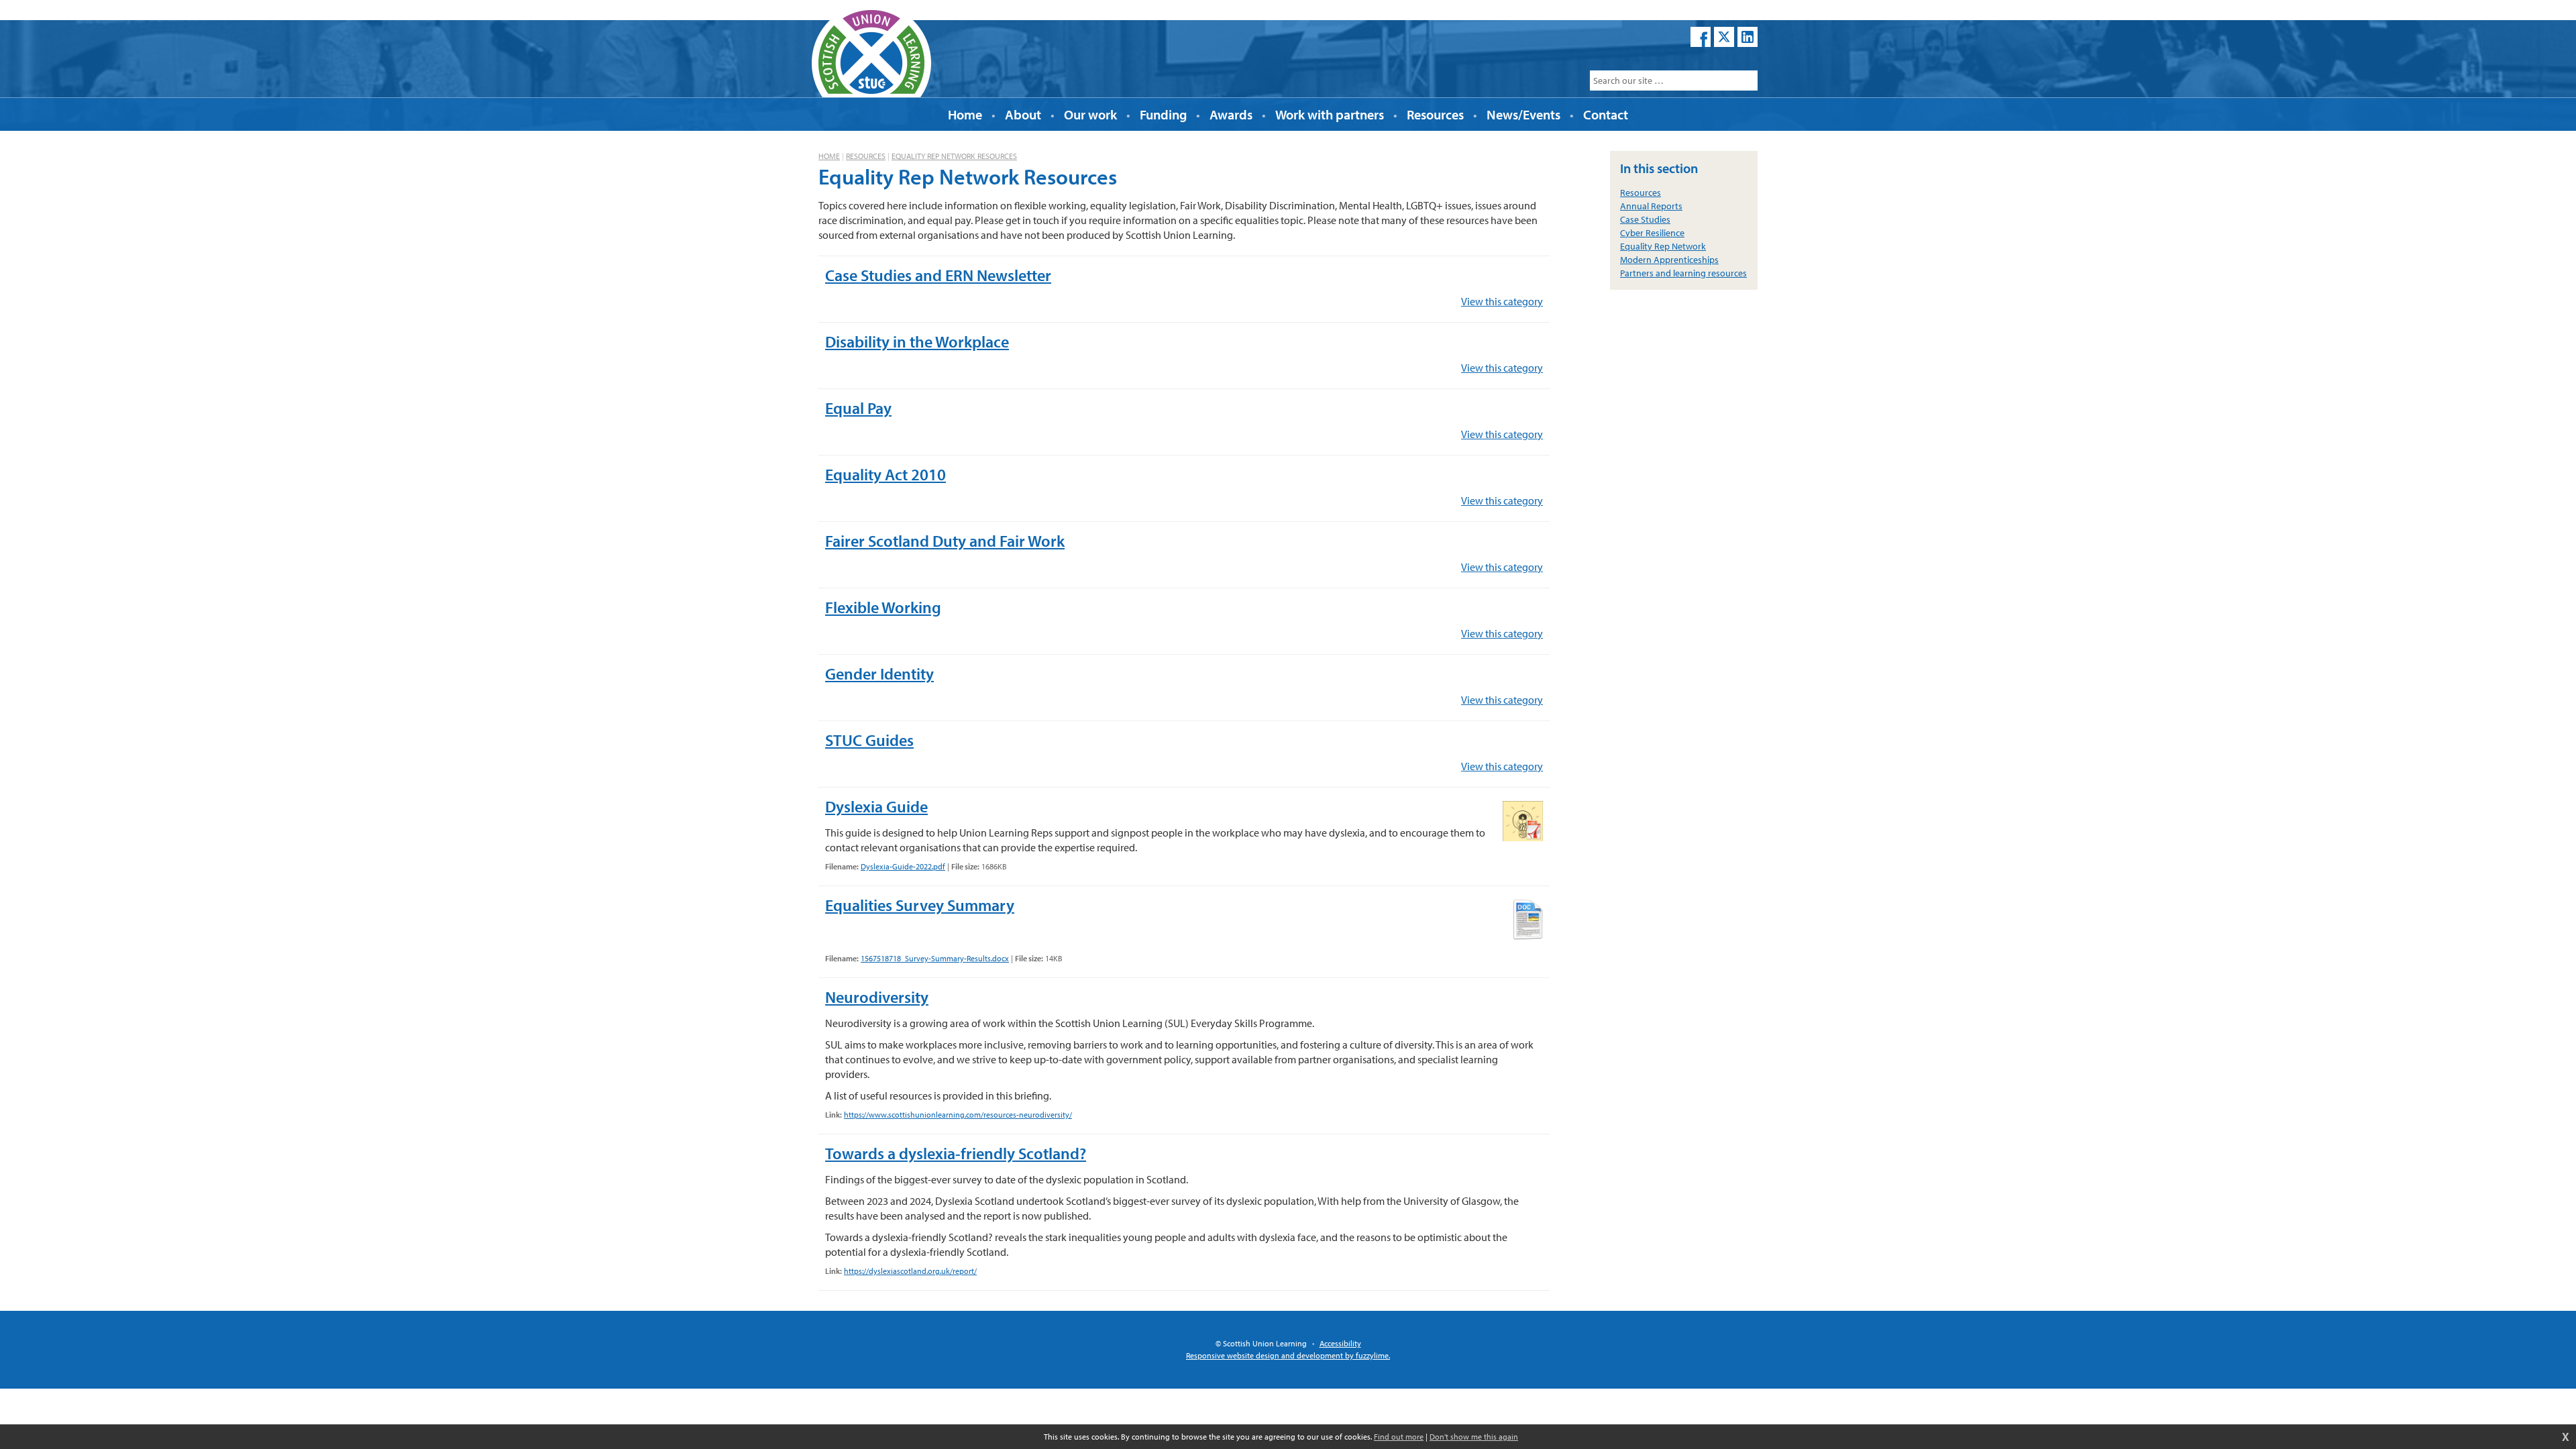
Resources (866, 156)
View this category (1502, 301)
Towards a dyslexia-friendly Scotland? (956, 1153)
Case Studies (1645, 219)
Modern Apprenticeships (1669, 260)
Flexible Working (883, 607)
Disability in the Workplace (917, 341)
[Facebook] (1701, 37)
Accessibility (1340, 1343)
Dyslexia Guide (876, 806)
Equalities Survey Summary (920, 905)
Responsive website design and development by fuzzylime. (1288, 1355)
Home (829, 156)
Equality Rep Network (1663, 246)
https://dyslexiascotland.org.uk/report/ (910, 1271)
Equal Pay (858, 408)
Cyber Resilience (1652, 233)
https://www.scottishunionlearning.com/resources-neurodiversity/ (958, 1115)
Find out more (1399, 1437)
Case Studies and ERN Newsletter (938, 275)
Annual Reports (1651, 206)
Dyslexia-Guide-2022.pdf (903, 866)
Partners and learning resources (1683, 273)
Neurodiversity (877, 997)
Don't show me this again (1474, 1437)
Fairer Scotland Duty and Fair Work (945, 541)
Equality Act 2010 (885, 474)
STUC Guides (869, 740)
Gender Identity (879, 674)
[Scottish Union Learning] (871, 50)
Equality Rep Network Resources (954, 156)
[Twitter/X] (1724, 37)
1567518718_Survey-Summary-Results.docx (935, 958)
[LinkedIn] (1748, 37)
